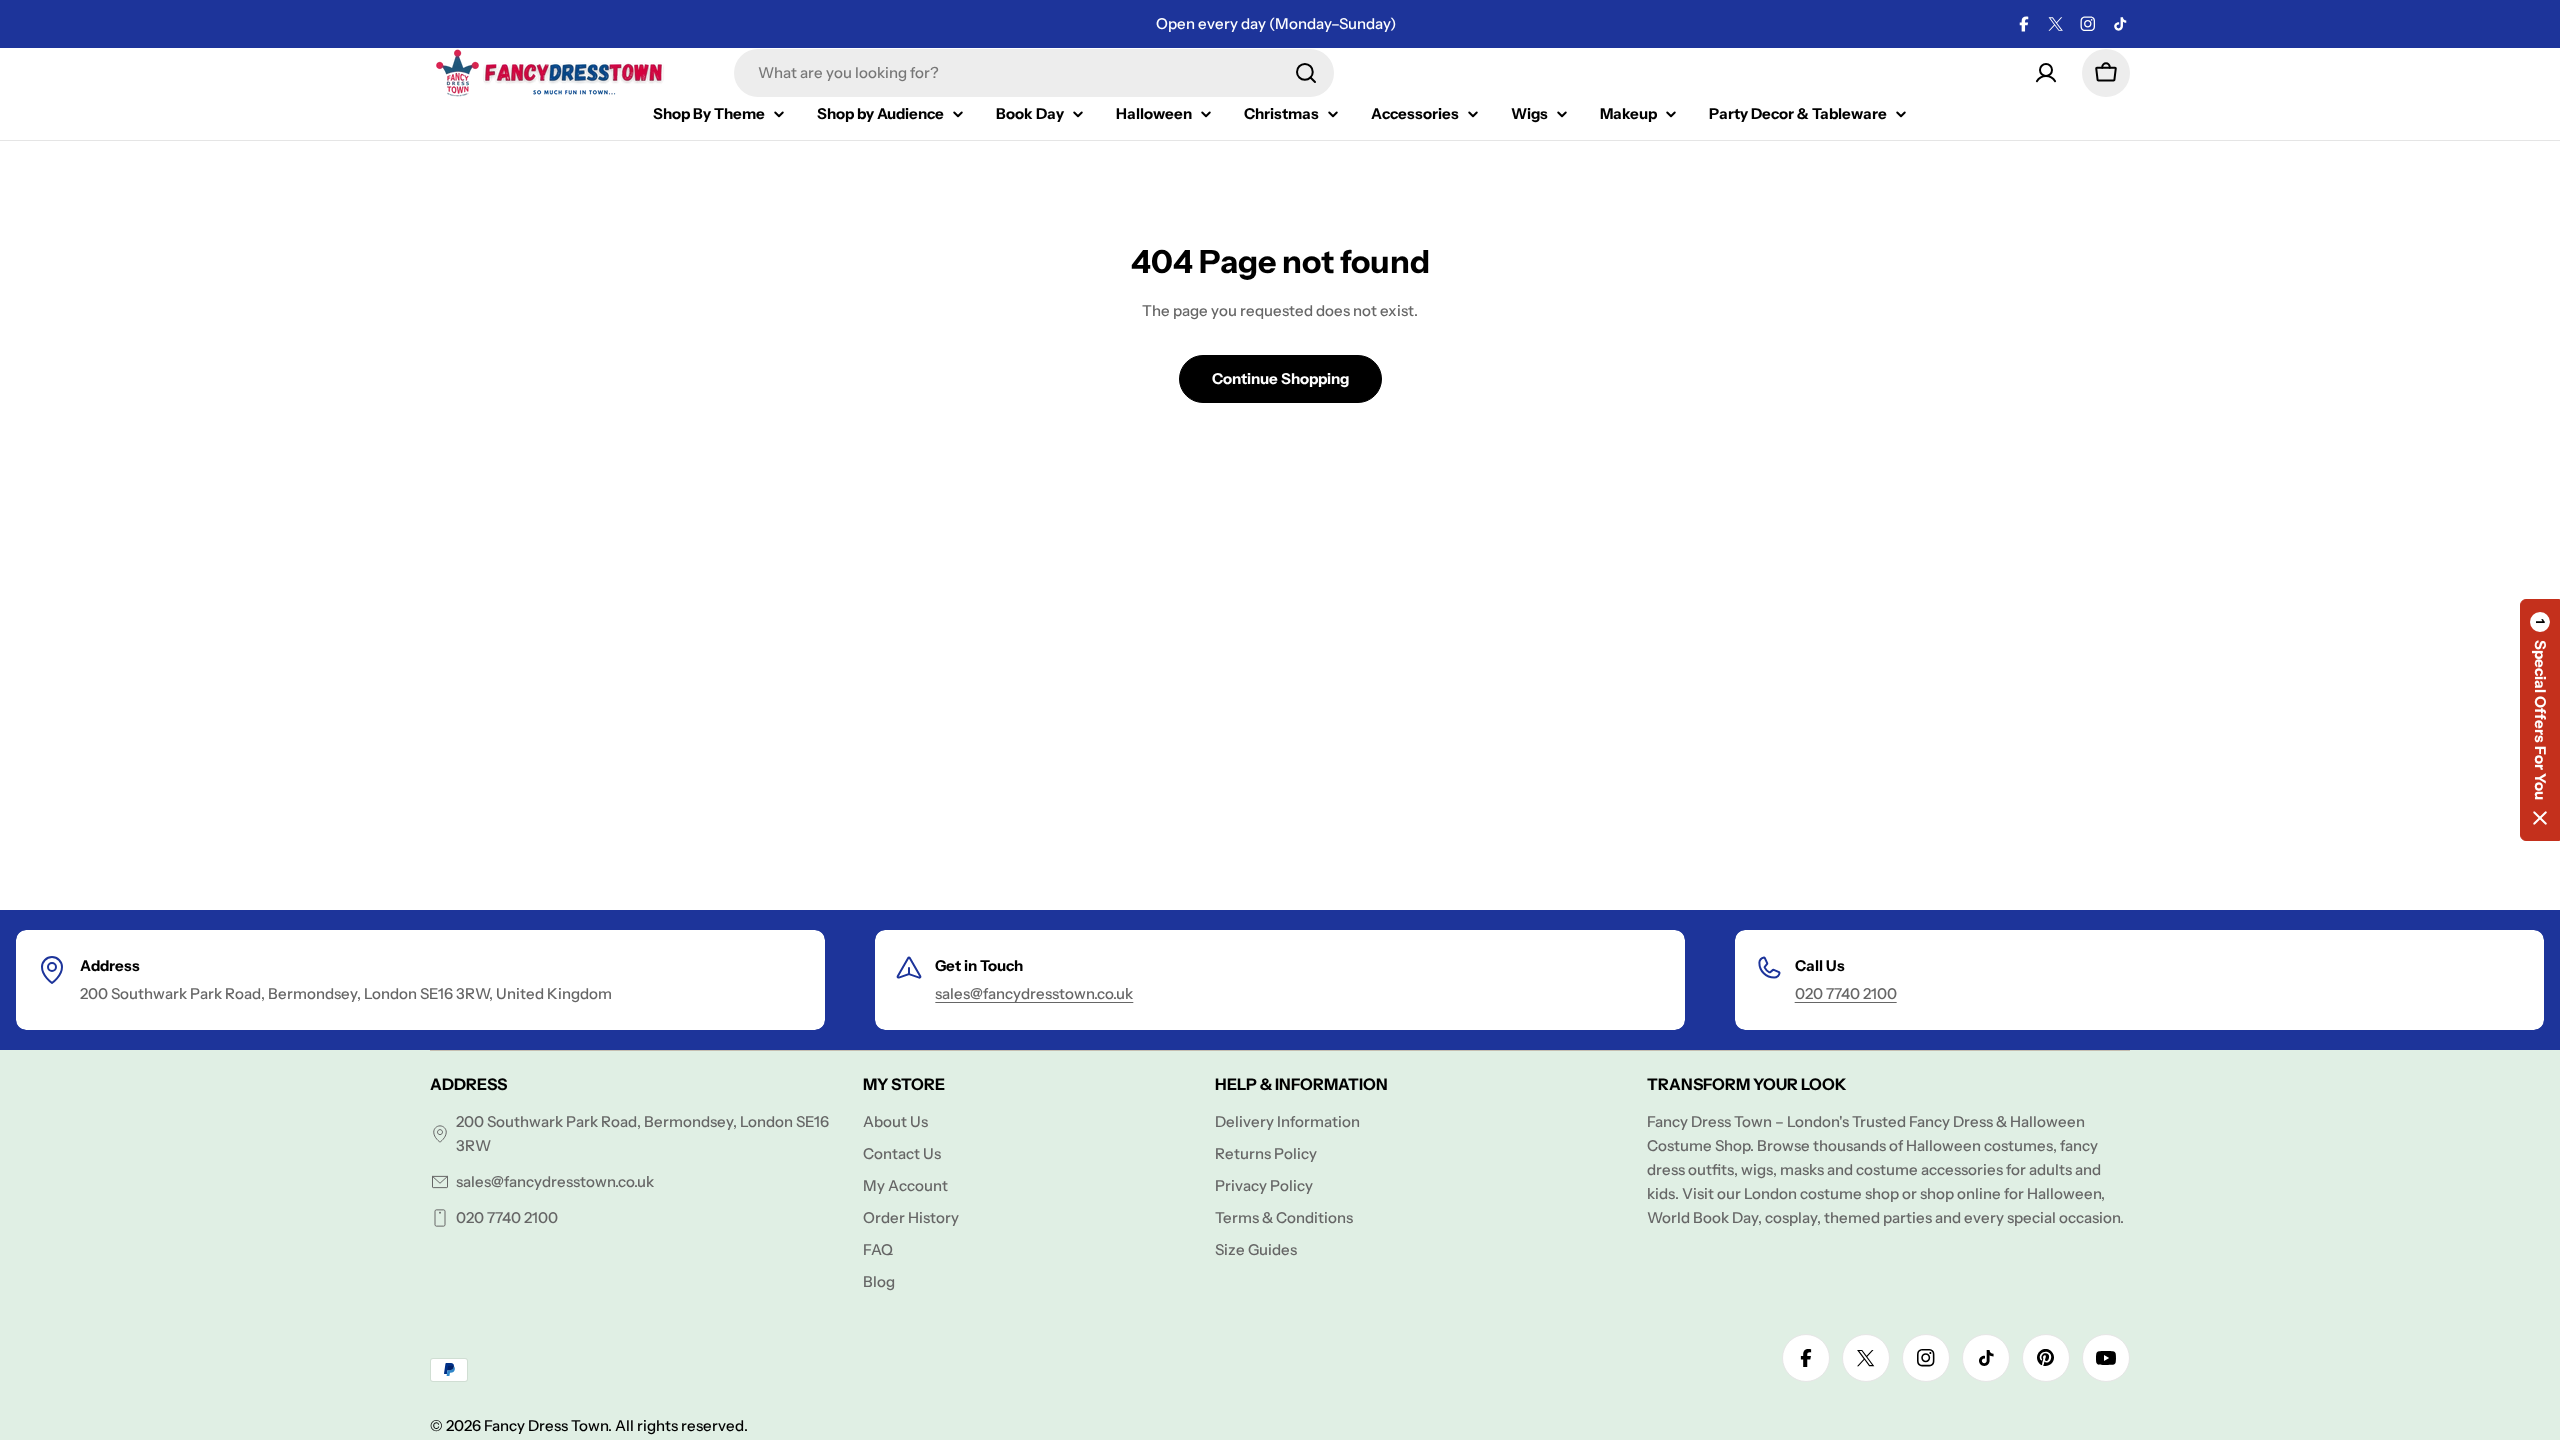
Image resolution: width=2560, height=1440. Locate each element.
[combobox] (1034, 73)
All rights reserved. (681, 1425)
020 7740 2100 (1846, 993)
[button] (2540, 720)
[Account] (2046, 73)
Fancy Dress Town (546, 1425)
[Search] (1306, 73)
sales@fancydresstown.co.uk (1034, 993)
